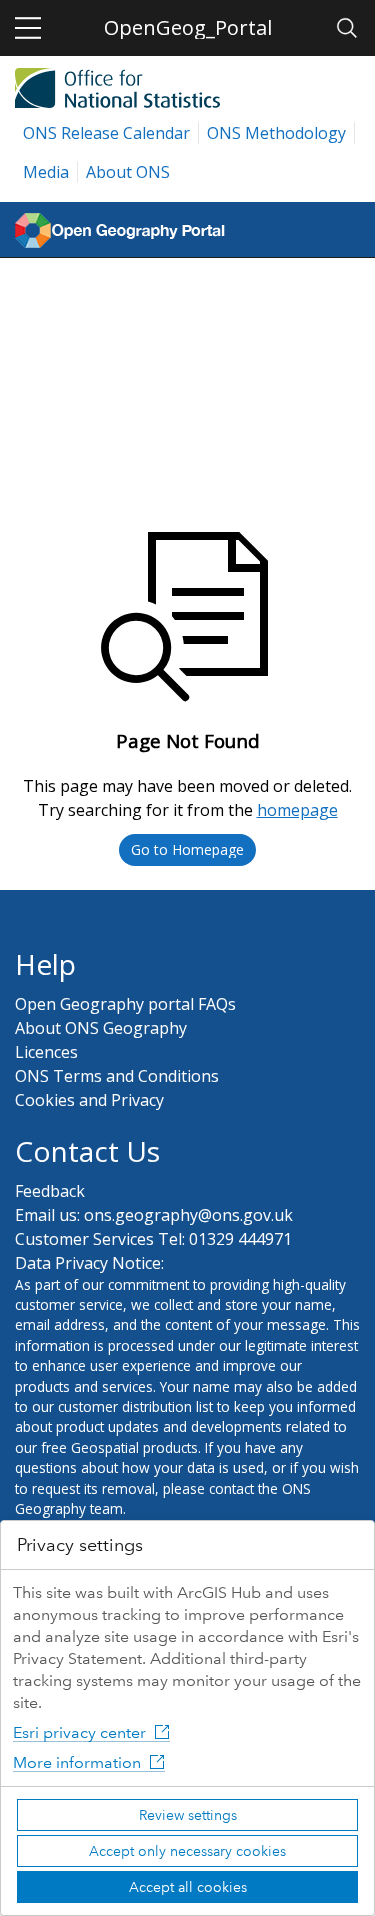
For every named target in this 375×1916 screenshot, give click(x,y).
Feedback (50, 1191)
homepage (297, 810)
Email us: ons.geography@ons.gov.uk (154, 1215)
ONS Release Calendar (106, 133)
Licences (46, 1052)
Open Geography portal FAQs (125, 1004)
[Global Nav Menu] (28, 28)
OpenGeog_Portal (188, 27)
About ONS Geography (101, 1028)
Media (46, 172)
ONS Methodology (276, 133)
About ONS (128, 172)
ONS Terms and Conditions (117, 1076)
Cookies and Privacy (89, 1100)
